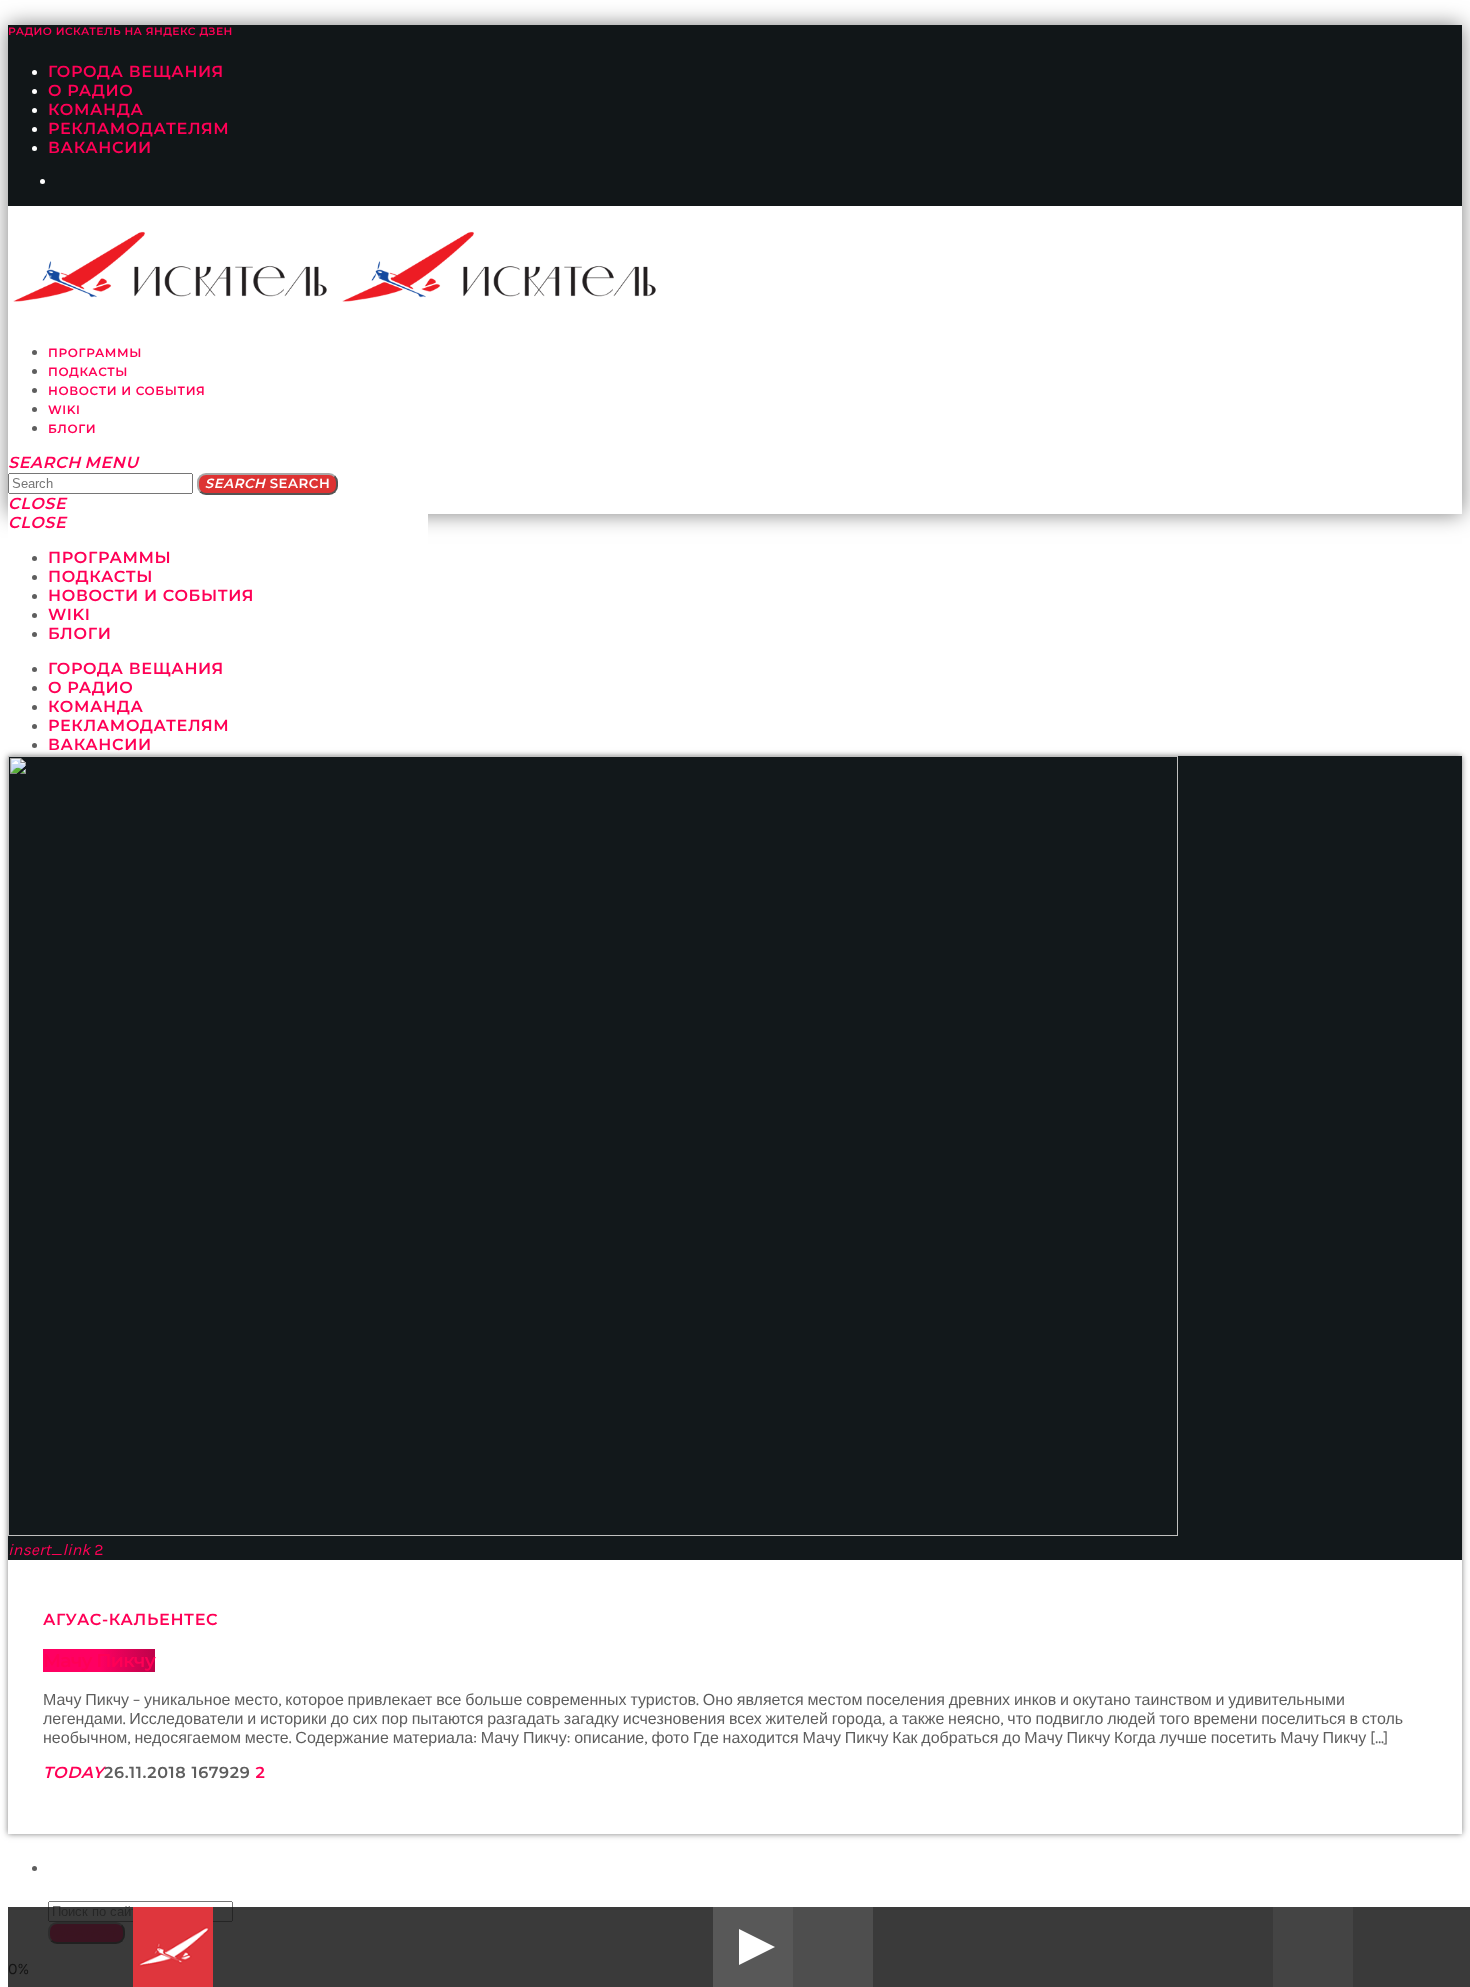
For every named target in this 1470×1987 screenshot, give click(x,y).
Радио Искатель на (120, 31)
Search (267, 484)
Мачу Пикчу (99, 1660)
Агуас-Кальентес (130, 1620)
